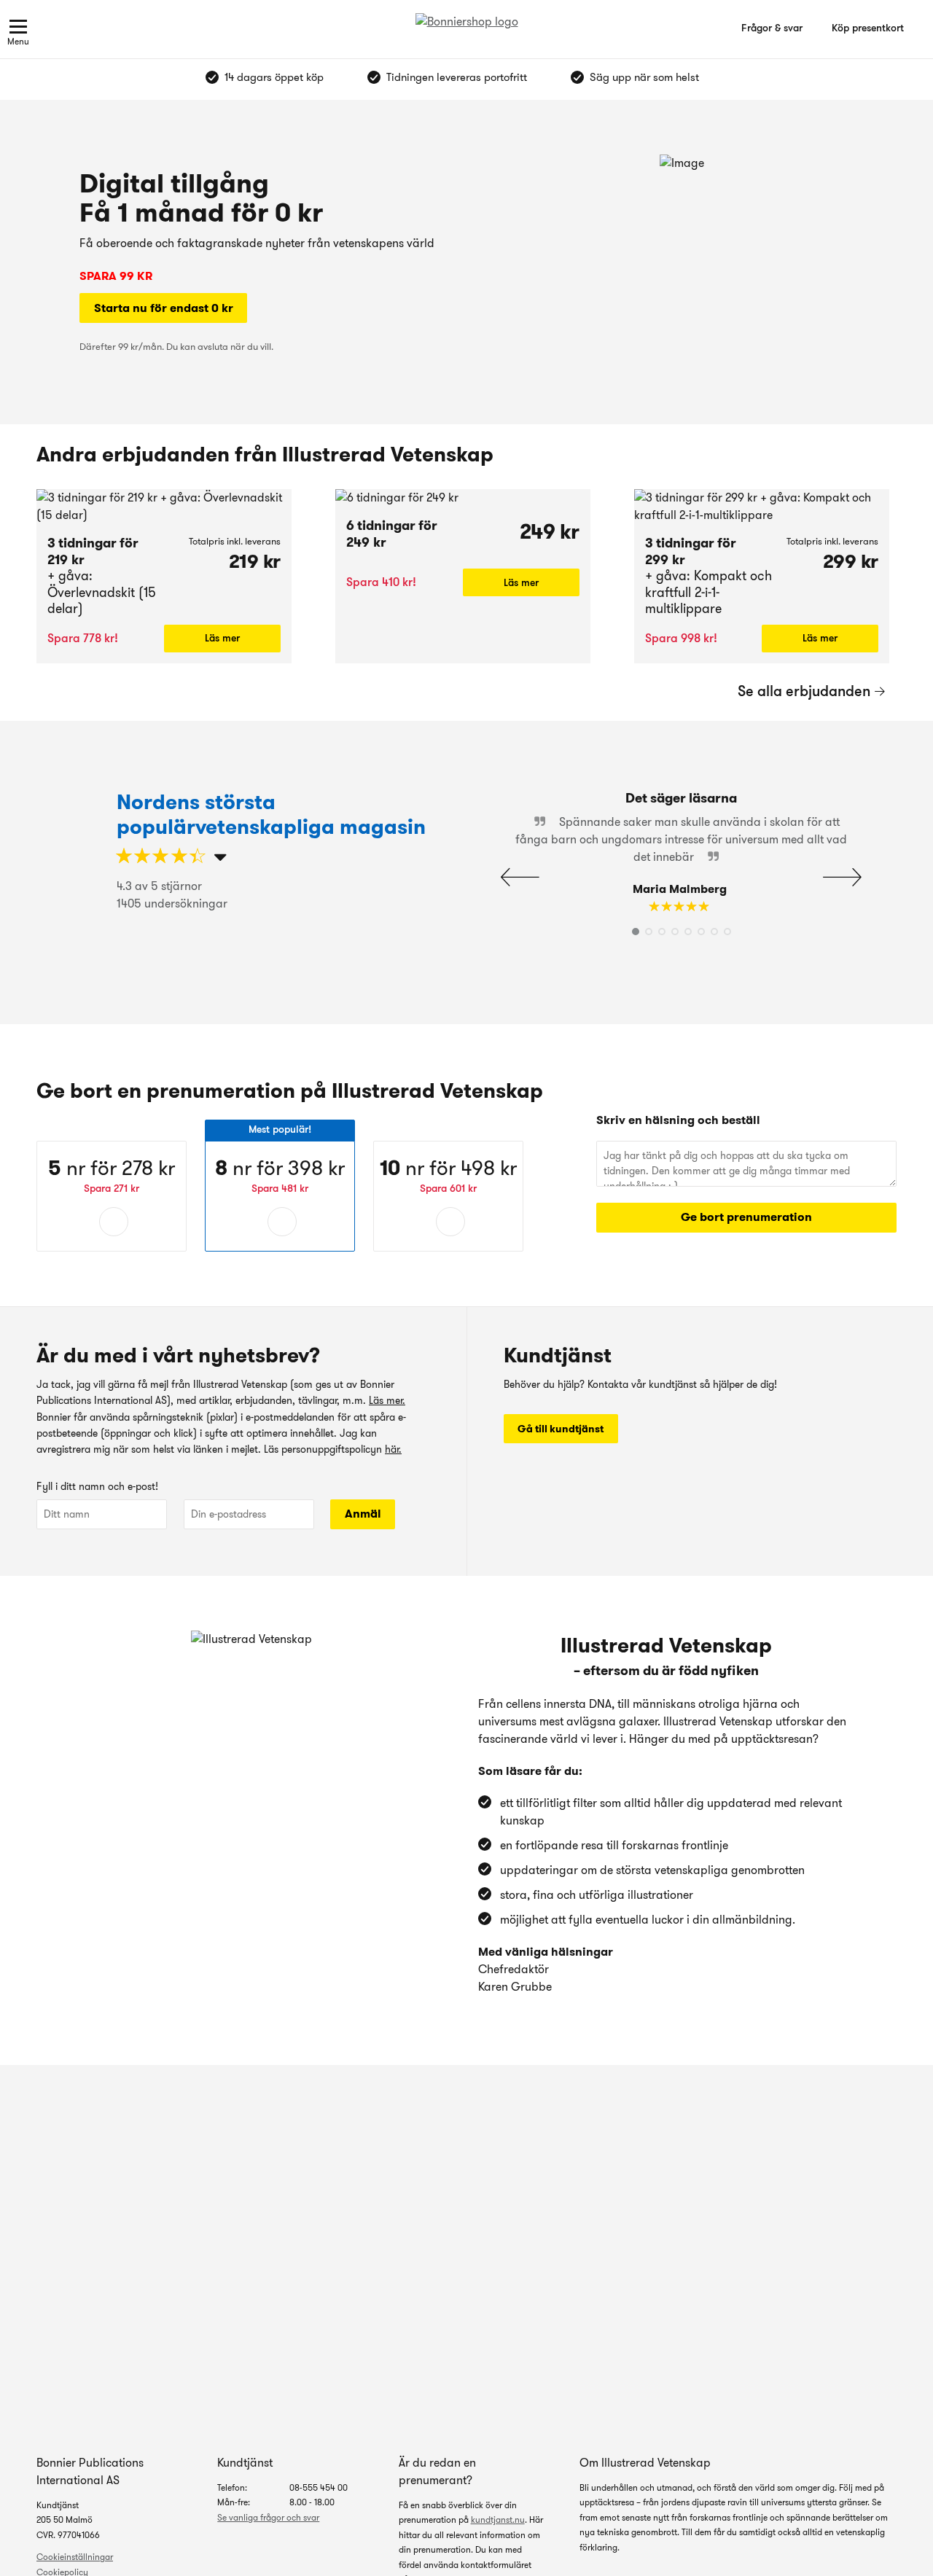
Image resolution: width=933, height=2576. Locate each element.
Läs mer (222, 638)
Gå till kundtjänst (561, 1429)
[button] (842, 877)
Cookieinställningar (75, 2557)
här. (393, 1449)
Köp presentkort (868, 28)
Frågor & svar (772, 28)
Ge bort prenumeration (746, 1217)
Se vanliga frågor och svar (268, 2517)
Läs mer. (387, 1400)
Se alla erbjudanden (804, 691)
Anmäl (363, 1514)
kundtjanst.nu (498, 2520)
